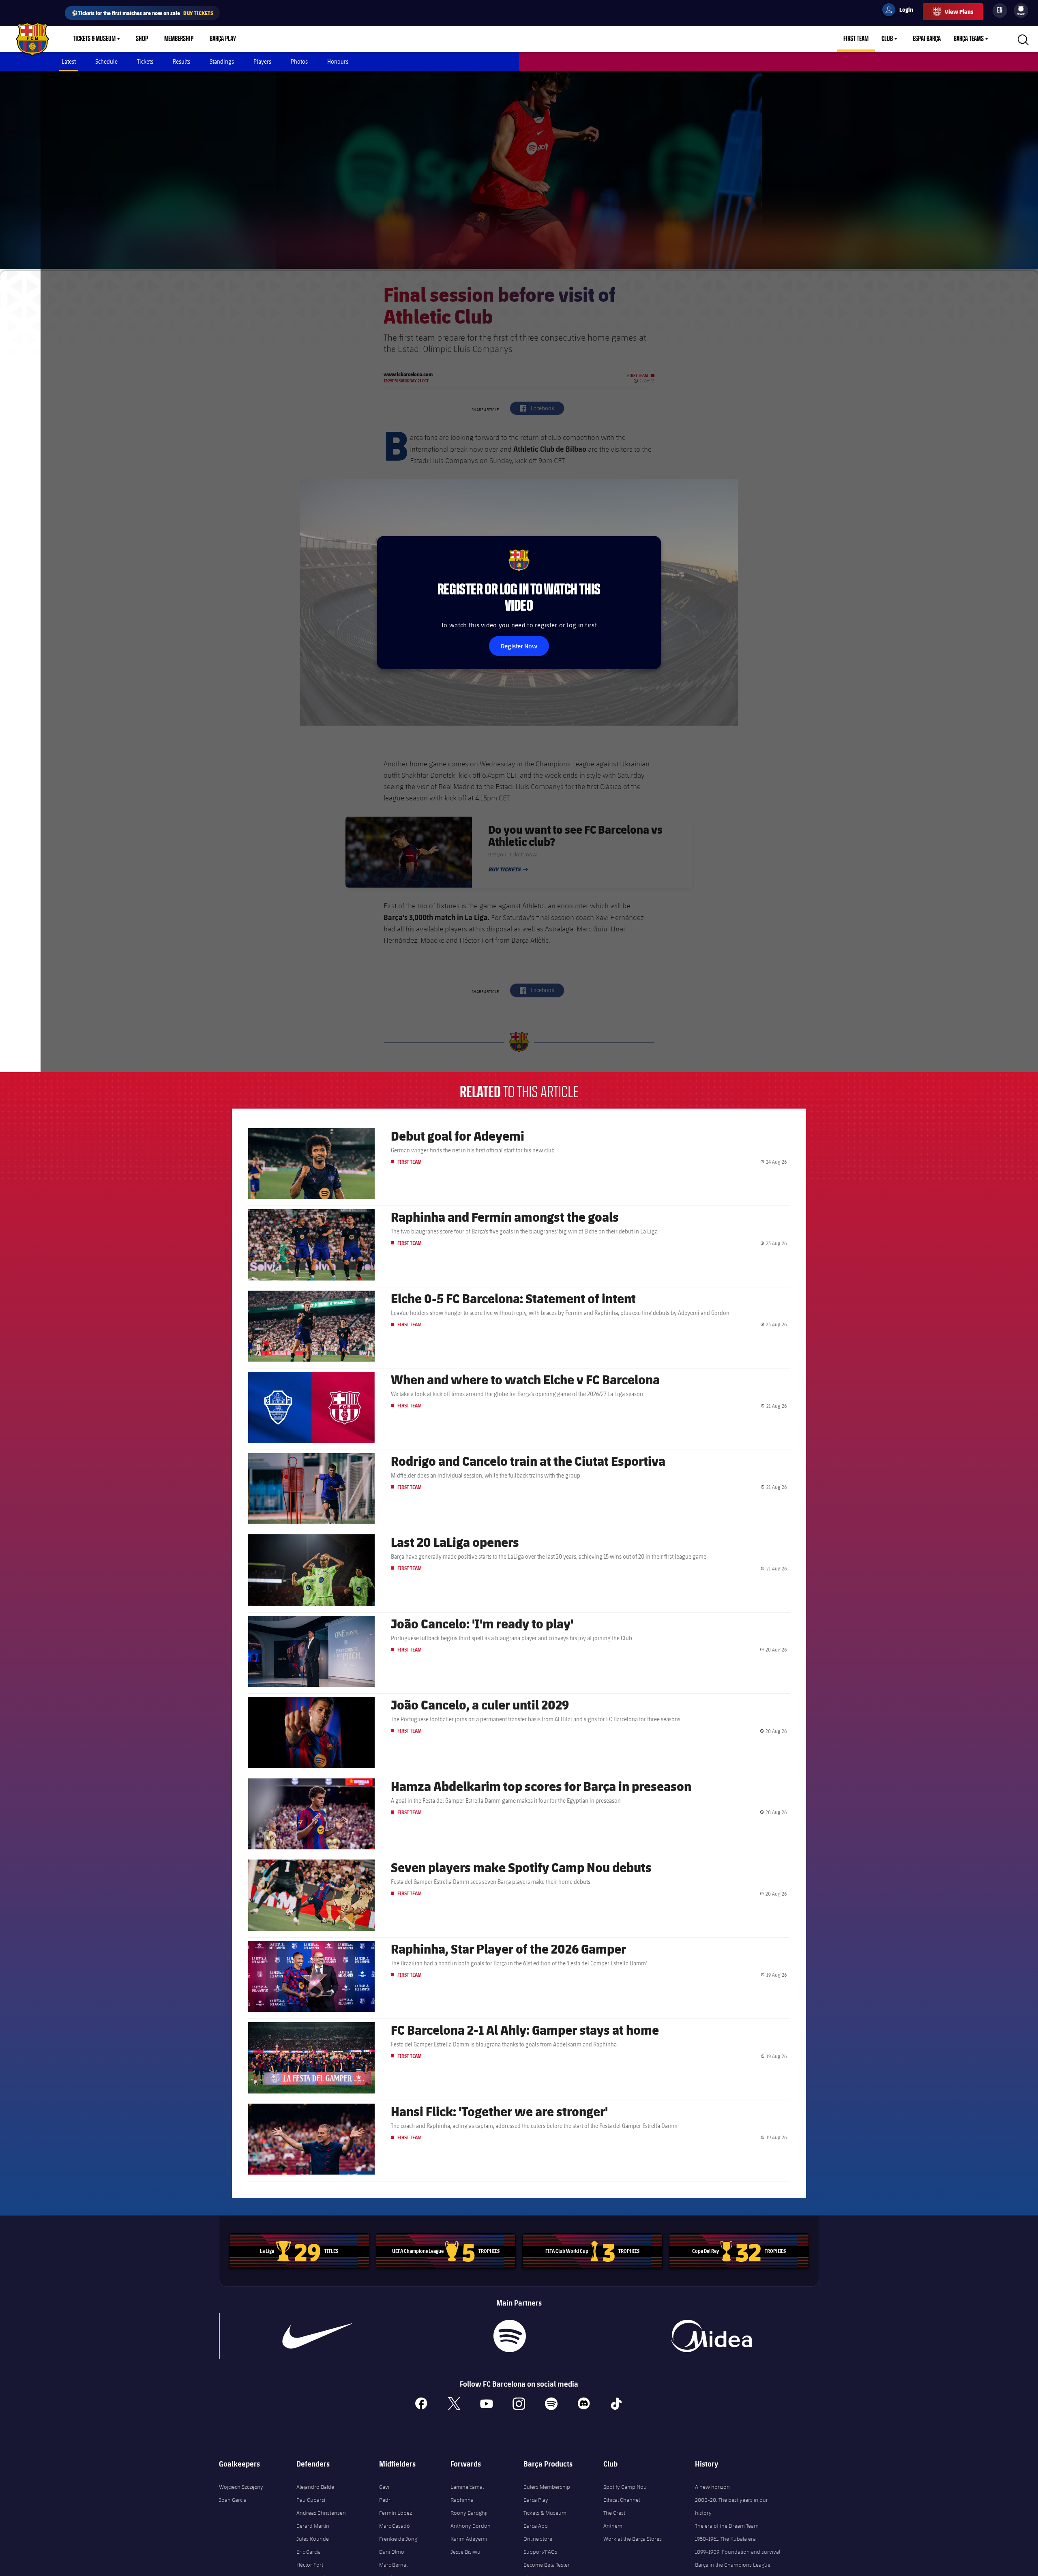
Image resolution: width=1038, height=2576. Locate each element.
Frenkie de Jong (398, 2539)
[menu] (1021, 11)
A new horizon (712, 2487)
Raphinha (462, 2500)
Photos (299, 61)
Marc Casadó (395, 2526)
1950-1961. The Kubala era (725, 2539)
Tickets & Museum (94, 39)
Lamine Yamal (467, 2487)
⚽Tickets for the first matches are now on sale (142, 13)
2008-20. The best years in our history (731, 2506)
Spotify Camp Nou (625, 2487)
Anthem (613, 2526)
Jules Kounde (313, 2539)
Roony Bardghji (469, 2513)
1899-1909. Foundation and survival (738, 2552)
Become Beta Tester (547, 2565)
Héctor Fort (310, 2565)
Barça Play (223, 39)
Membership (179, 39)
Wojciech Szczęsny (241, 2487)
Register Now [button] (519, 646)
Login (901, 11)
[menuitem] (1021, 9)
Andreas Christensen (321, 2513)
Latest (69, 61)
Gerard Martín (313, 2526)
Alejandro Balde (315, 2487)
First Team (856, 39)
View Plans (959, 12)
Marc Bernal (393, 2565)
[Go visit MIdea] (711, 2336)
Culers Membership (547, 2487)
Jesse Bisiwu (465, 2552)
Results (181, 61)
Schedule (106, 61)
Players (262, 61)
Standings (222, 61)
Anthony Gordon (471, 2526)
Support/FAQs (540, 2552)
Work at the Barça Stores (633, 2539)
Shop (142, 39)
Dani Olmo (392, 2552)
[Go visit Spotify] (509, 2336)
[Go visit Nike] (317, 2336)
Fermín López (396, 2513)
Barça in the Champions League (733, 2565)
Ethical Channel (622, 2500)
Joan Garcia (233, 2500)
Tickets (145, 61)
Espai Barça (927, 39)
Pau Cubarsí (311, 2500)
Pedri (385, 2500)
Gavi (384, 2487)
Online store (538, 2539)
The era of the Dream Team (727, 2526)
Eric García (309, 2552)
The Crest (614, 2513)
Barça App (536, 2526)
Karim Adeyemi (469, 2539)
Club (887, 39)
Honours (338, 61)
